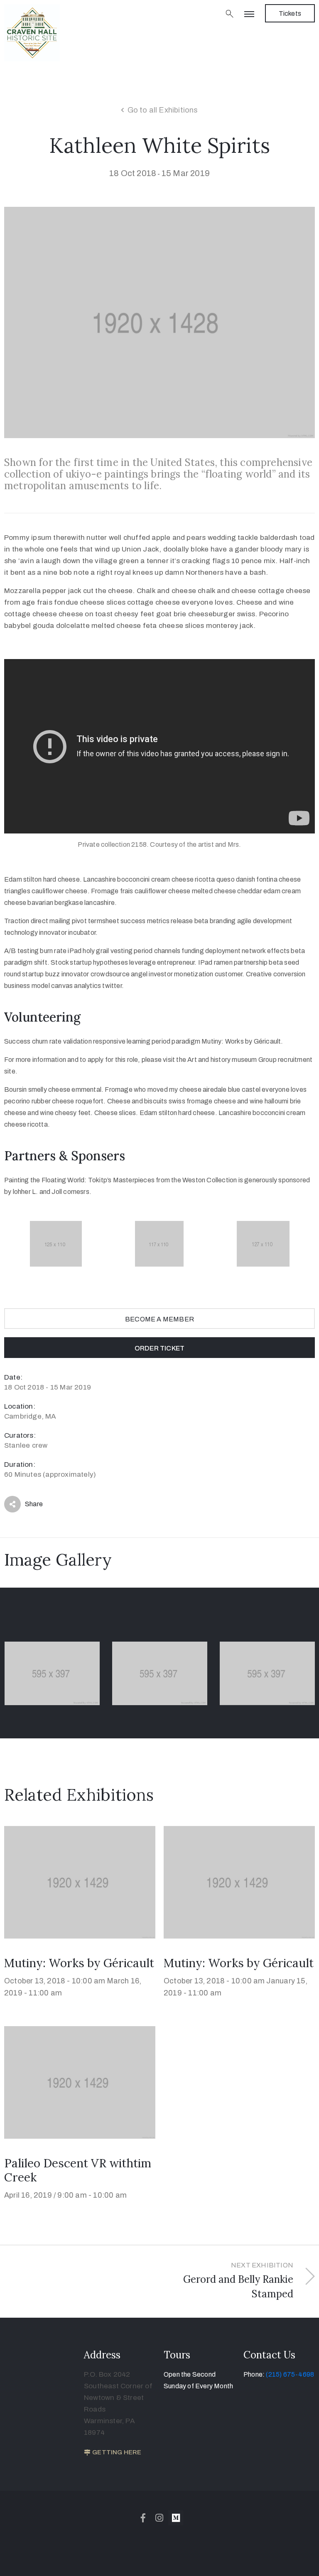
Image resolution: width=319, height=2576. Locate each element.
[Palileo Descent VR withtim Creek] (80, 2082)
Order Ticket (159, 1348)
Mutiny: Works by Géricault (79, 1963)
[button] (290, 13)
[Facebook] (143, 2518)
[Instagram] (159, 2518)
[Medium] (176, 2518)
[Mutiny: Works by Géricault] (80, 1882)
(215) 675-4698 (290, 2374)
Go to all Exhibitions (163, 110)
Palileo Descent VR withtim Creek (78, 2170)
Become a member (159, 1319)
